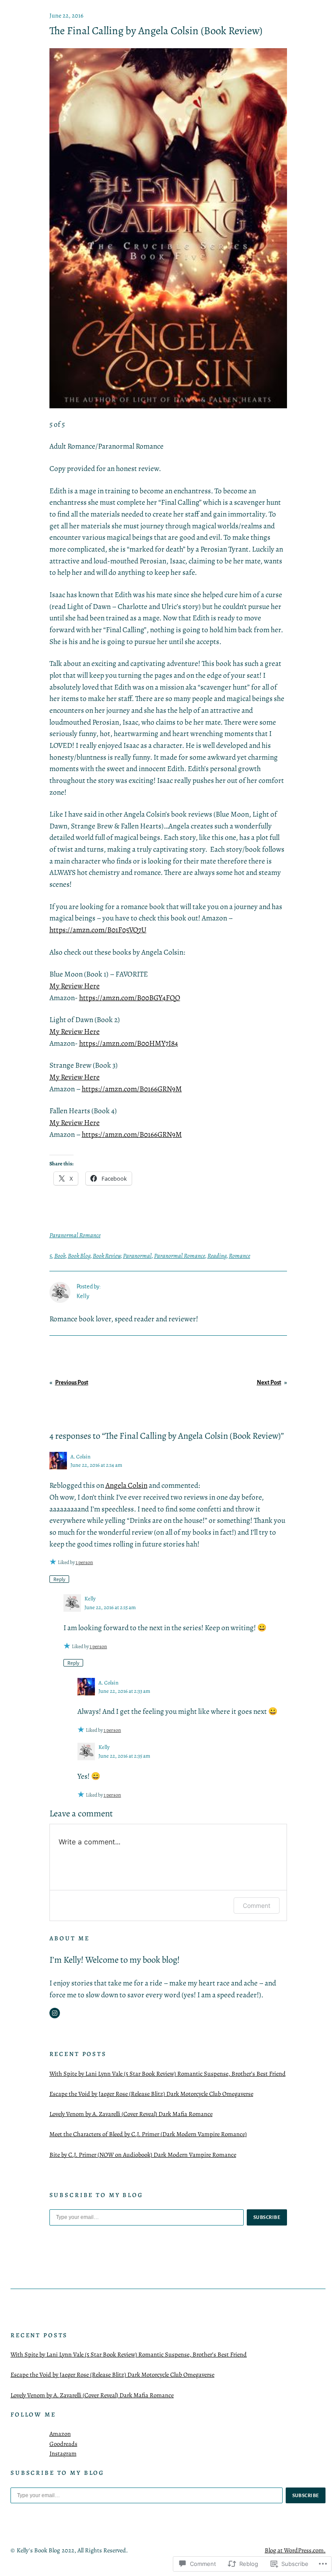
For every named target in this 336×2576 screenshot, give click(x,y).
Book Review (107, 1256)
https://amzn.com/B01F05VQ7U (98, 930)
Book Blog (79, 1256)
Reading (217, 1256)
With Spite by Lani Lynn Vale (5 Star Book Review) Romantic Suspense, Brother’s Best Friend (168, 2074)
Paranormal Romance (75, 1235)
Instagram (63, 2453)
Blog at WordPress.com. (295, 2550)
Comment (257, 1905)
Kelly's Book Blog (38, 2550)
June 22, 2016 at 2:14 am (96, 1465)
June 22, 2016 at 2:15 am (110, 1607)
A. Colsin (80, 1456)
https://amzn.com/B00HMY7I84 (129, 1043)
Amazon (60, 2434)
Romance (240, 1256)
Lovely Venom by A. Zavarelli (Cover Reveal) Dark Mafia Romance (131, 2114)
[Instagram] (55, 2013)
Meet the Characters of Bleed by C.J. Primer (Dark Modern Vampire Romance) (148, 2134)
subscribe (267, 2217)
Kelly (90, 1598)
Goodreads (63, 2444)
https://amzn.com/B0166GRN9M (132, 1089)
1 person (84, 1562)
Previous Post (72, 1383)
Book (60, 1256)
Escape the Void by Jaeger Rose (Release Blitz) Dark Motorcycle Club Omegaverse (151, 2094)
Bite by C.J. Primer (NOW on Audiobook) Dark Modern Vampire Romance (143, 2155)
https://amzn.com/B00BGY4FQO (130, 998)
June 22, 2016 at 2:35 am (124, 1756)
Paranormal (137, 1256)
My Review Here (75, 986)
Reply (59, 1579)
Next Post (269, 1383)
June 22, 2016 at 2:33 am (124, 1691)
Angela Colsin (126, 1485)
